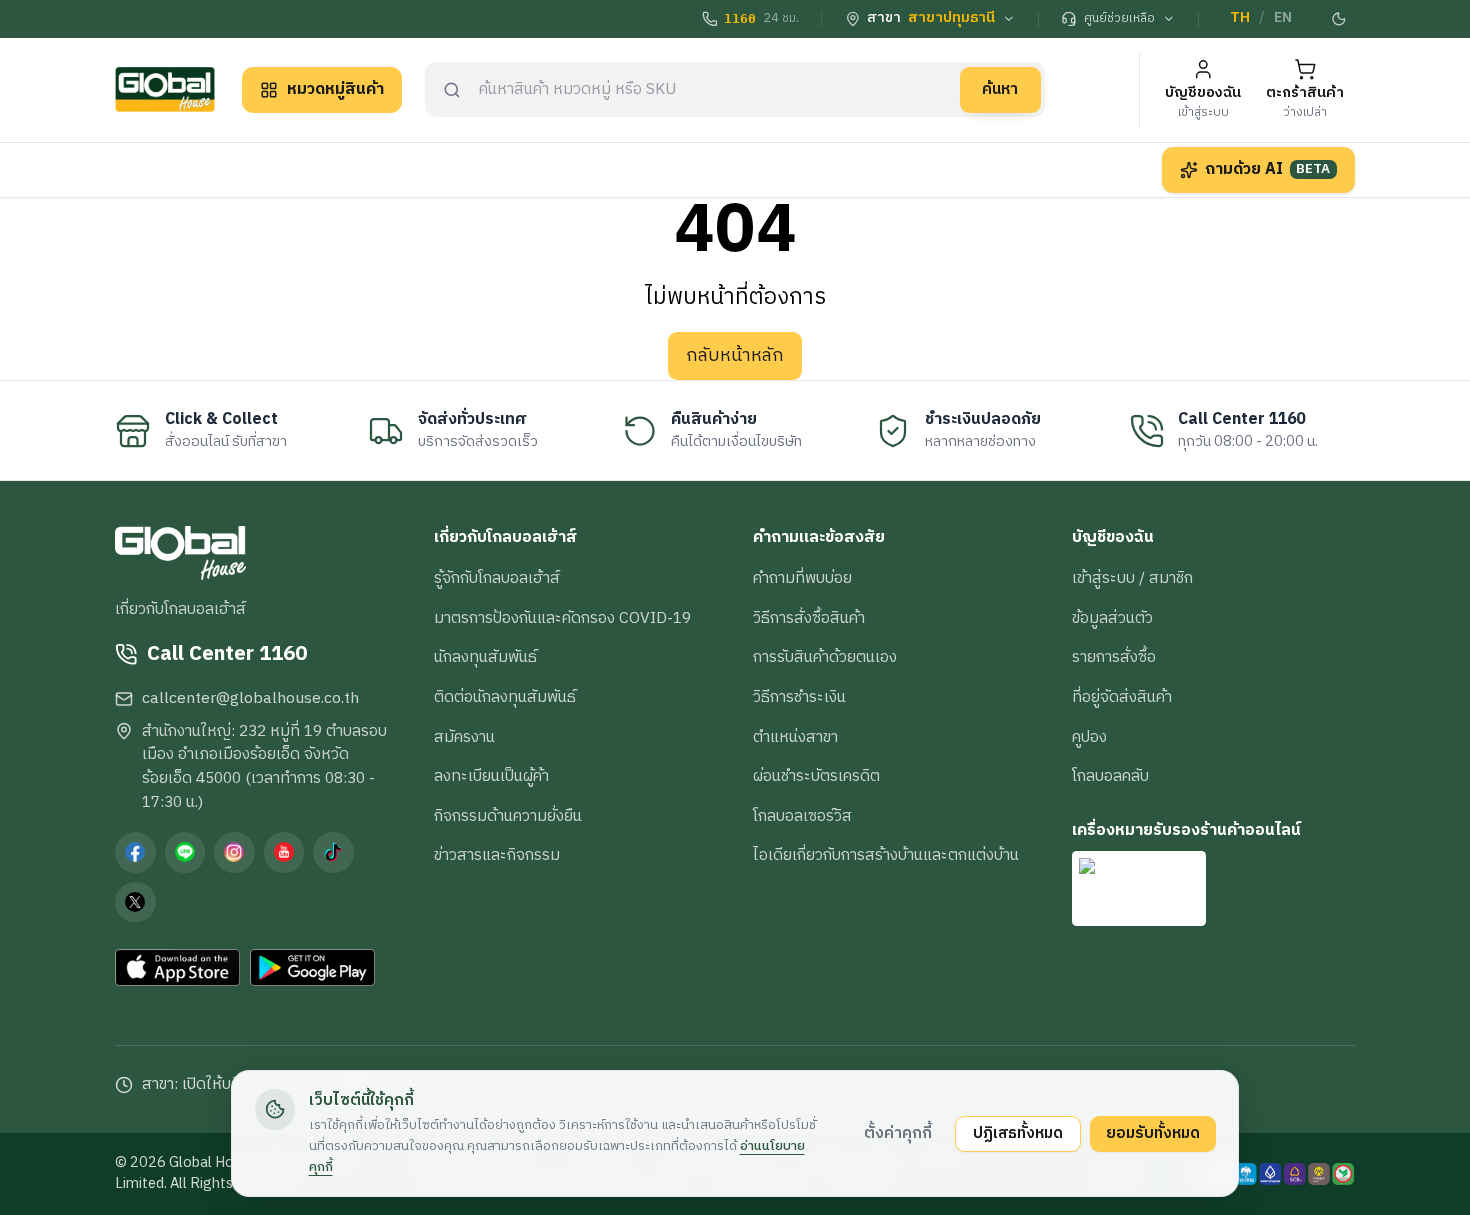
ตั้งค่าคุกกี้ (898, 1133)
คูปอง (1089, 737)
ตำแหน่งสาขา (795, 737)
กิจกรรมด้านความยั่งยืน (508, 816)
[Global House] (165, 89)
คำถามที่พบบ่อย (802, 578)
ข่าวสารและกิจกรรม (497, 855)
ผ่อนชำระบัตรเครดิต (816, 776)
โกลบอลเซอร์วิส (802, 816)
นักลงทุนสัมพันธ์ (485, 657)
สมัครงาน (464, 737)
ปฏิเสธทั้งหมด (1018, 1133)
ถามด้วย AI (1268, 169)
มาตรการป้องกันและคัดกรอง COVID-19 (562, 618)
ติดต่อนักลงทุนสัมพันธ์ (505, 697)
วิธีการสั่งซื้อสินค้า (809, 618)
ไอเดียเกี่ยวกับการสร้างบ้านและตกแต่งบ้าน (886, 855)
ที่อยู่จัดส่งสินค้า (1122, 697)
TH (1240, 18)
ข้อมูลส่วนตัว (1112, 618)
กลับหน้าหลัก (735, 356)
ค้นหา (1000, 89)
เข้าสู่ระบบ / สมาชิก (1132, 578)
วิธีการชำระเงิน (799, 697)
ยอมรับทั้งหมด (1153, 1133)
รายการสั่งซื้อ (1114, 657)
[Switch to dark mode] (1340, 19)
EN (1283, 18)
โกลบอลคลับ (1110, 776)
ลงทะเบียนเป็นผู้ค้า (491, 776)
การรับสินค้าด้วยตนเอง (825, 657)
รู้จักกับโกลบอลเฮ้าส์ (497, 578)
